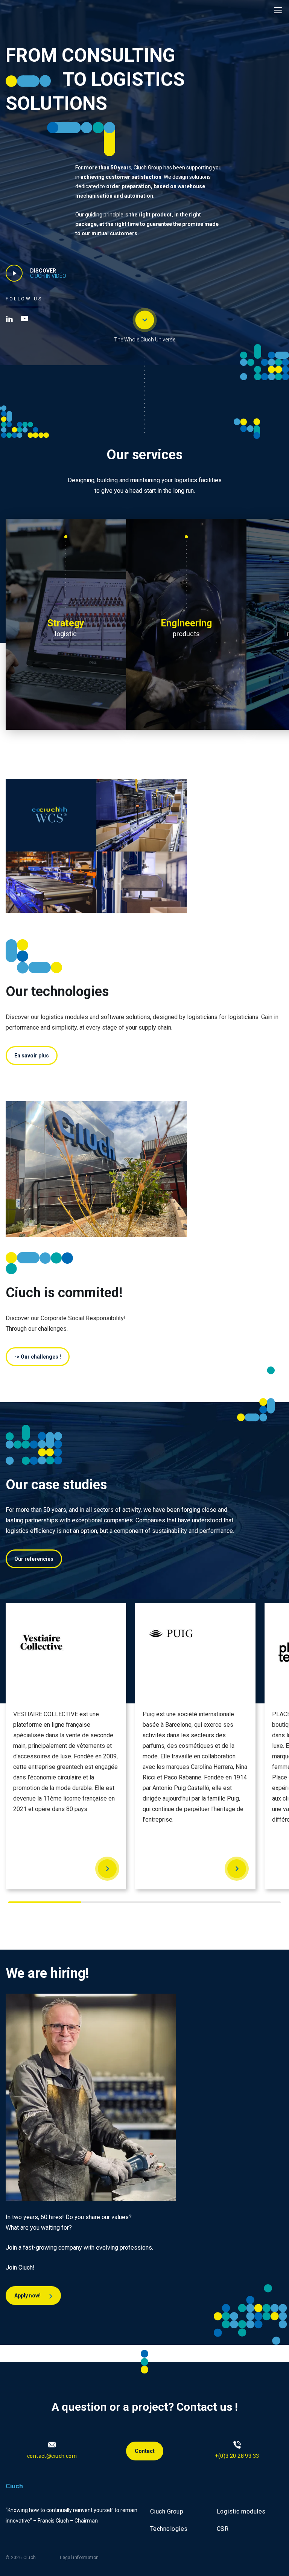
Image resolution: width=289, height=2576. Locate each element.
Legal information (79, 2558)
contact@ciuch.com (52, 2456)
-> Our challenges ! (38, 1357)
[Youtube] (24, 318)
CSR (223, 2529)
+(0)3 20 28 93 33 (237, 2456)
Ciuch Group (167, 2511)
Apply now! (28, 2296)
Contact (145, 2451)
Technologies (169, 2529)
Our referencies (34, 1559)
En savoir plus (32, 1056)
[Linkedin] (9, 318)
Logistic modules (241, 2511)
